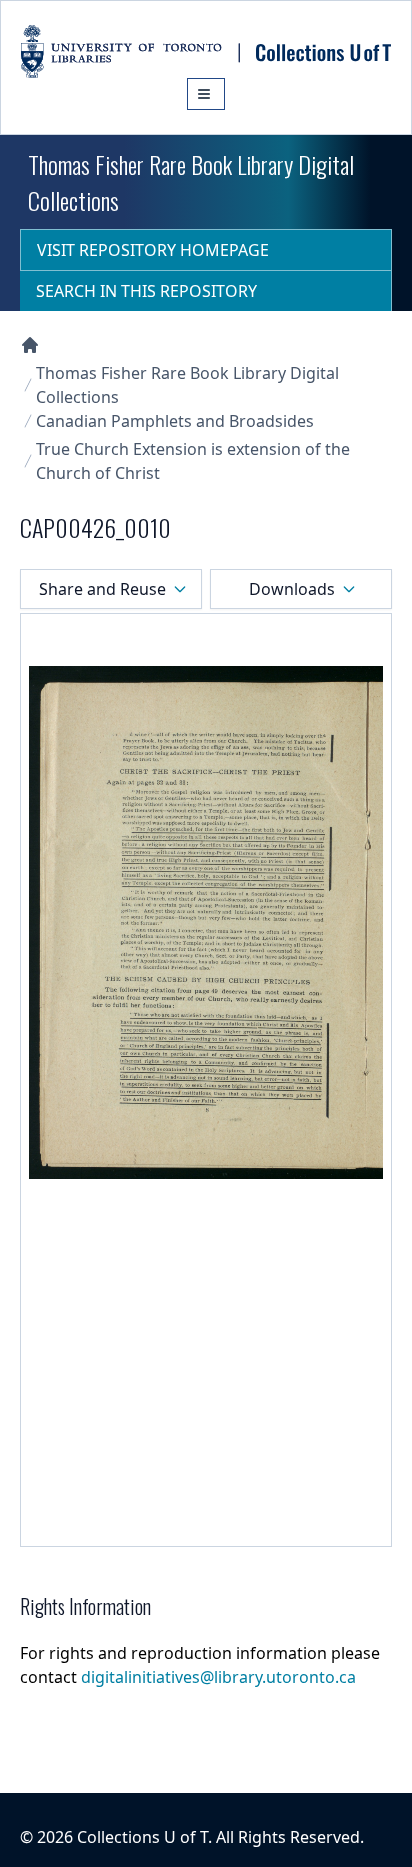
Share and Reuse (102, 589)
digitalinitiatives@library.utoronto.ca (218, 1677)
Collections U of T (142, 1837)
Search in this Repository (146, 291)
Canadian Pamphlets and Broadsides (175, 421)
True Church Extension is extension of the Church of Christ (193, 461)
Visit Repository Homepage (153, 250)
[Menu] (206, 94)
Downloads (292, 589)
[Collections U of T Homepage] (30, 345)
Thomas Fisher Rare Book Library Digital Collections (187, 385)
